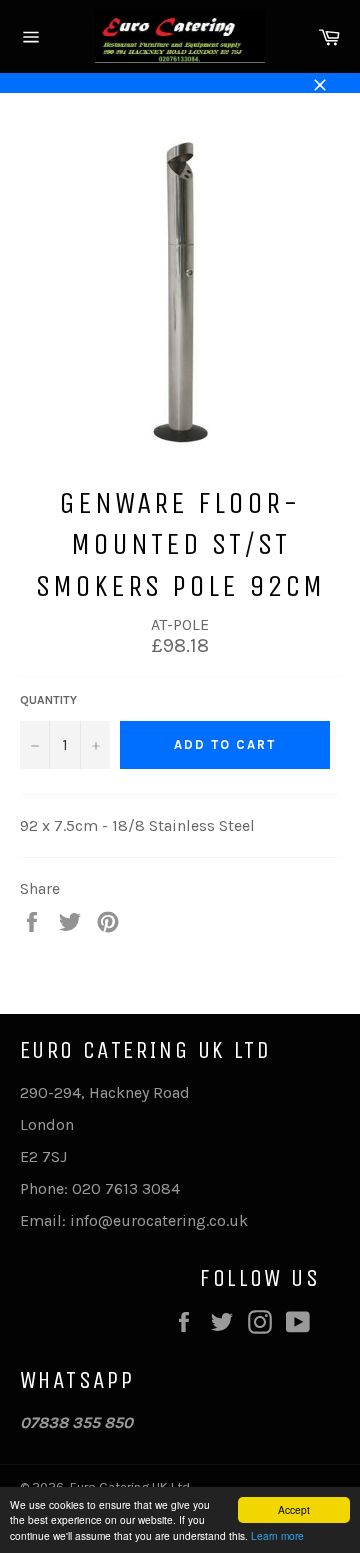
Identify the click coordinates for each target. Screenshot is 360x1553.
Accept (294, 1509)
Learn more (277, 1535)
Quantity (48, 700)
